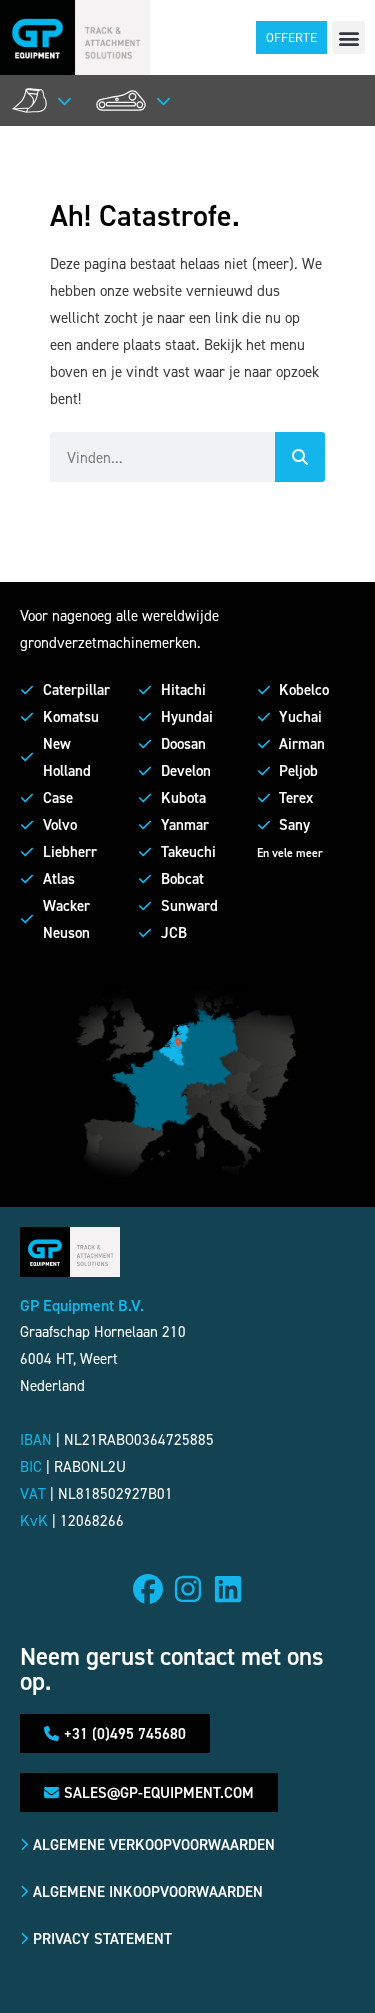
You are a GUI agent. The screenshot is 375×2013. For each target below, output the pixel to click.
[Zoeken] (300, 457)
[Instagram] (188, 1589)
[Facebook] (148, 1589)
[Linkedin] (228, 1589)
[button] (348, 37)
